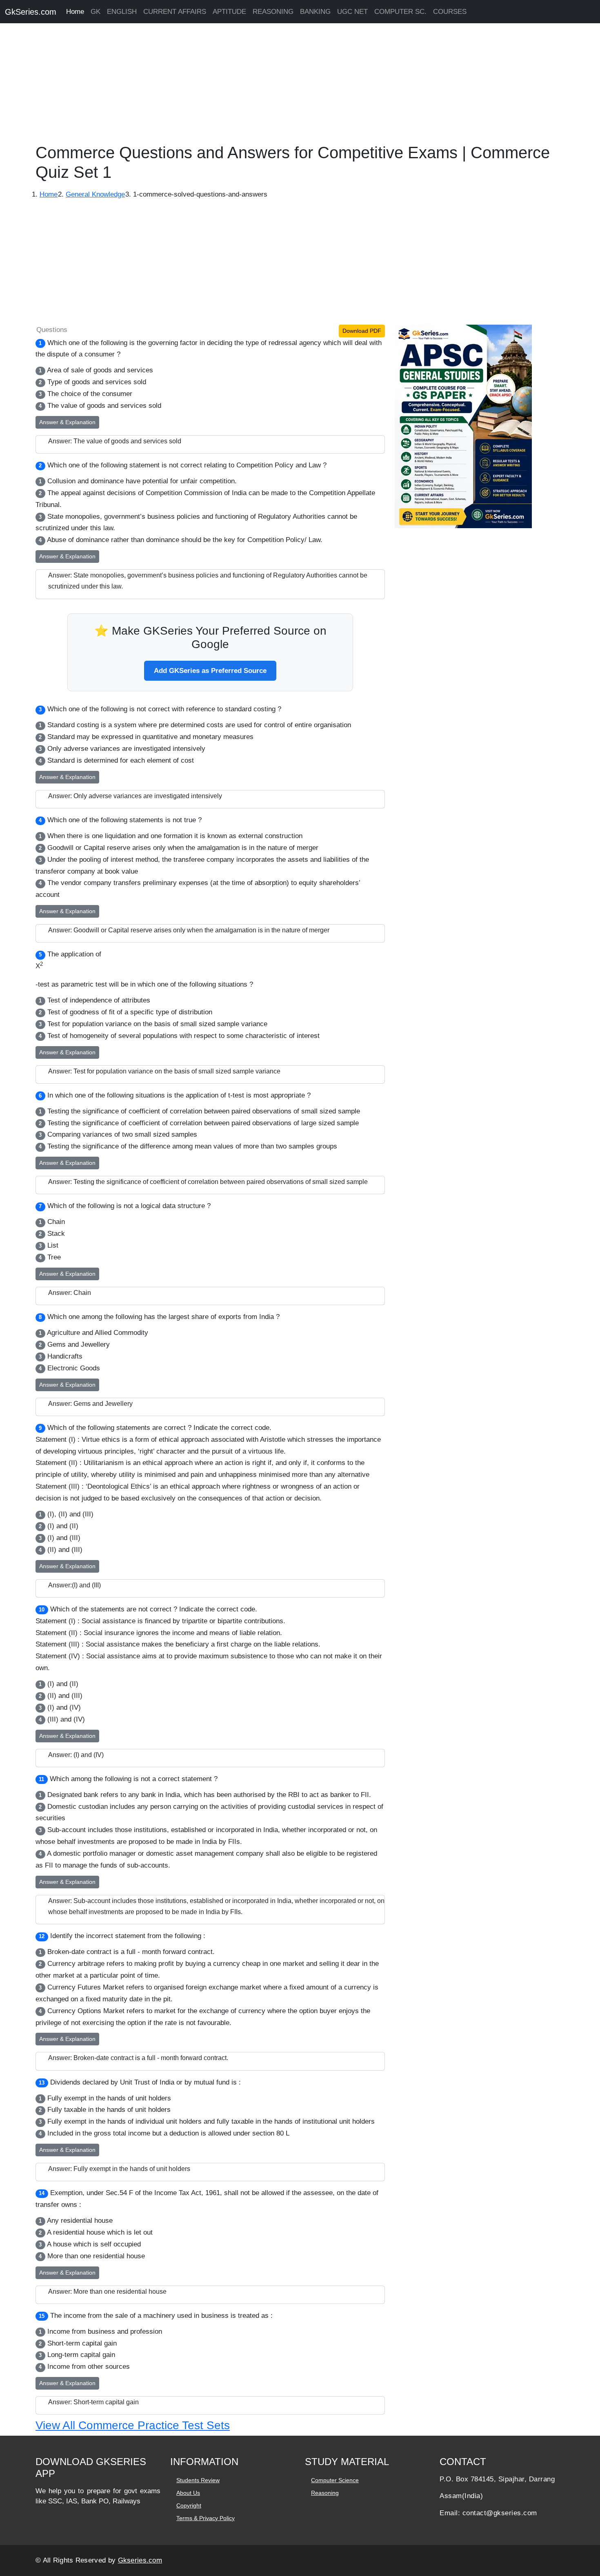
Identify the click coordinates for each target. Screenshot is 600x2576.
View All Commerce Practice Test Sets (133, 2425)
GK (96, 12)
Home (75, 12)
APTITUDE (229, 12)
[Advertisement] (245, 86)
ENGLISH (122, 12)
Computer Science (335, 2480)
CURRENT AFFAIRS (175, 12)
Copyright (189, 2505)
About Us (188, 2493)
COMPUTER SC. (400, 12)
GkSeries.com (31, 12)
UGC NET (352, 12)
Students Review (198, 2480)
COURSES (450, 12)
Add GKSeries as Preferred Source (210, 671)
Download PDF (362, 331)
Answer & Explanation (67, 422)
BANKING (315, 12)
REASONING (273, 12)
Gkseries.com (140, 2560)
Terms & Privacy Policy (206, 2518)
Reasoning (325, 2493)
